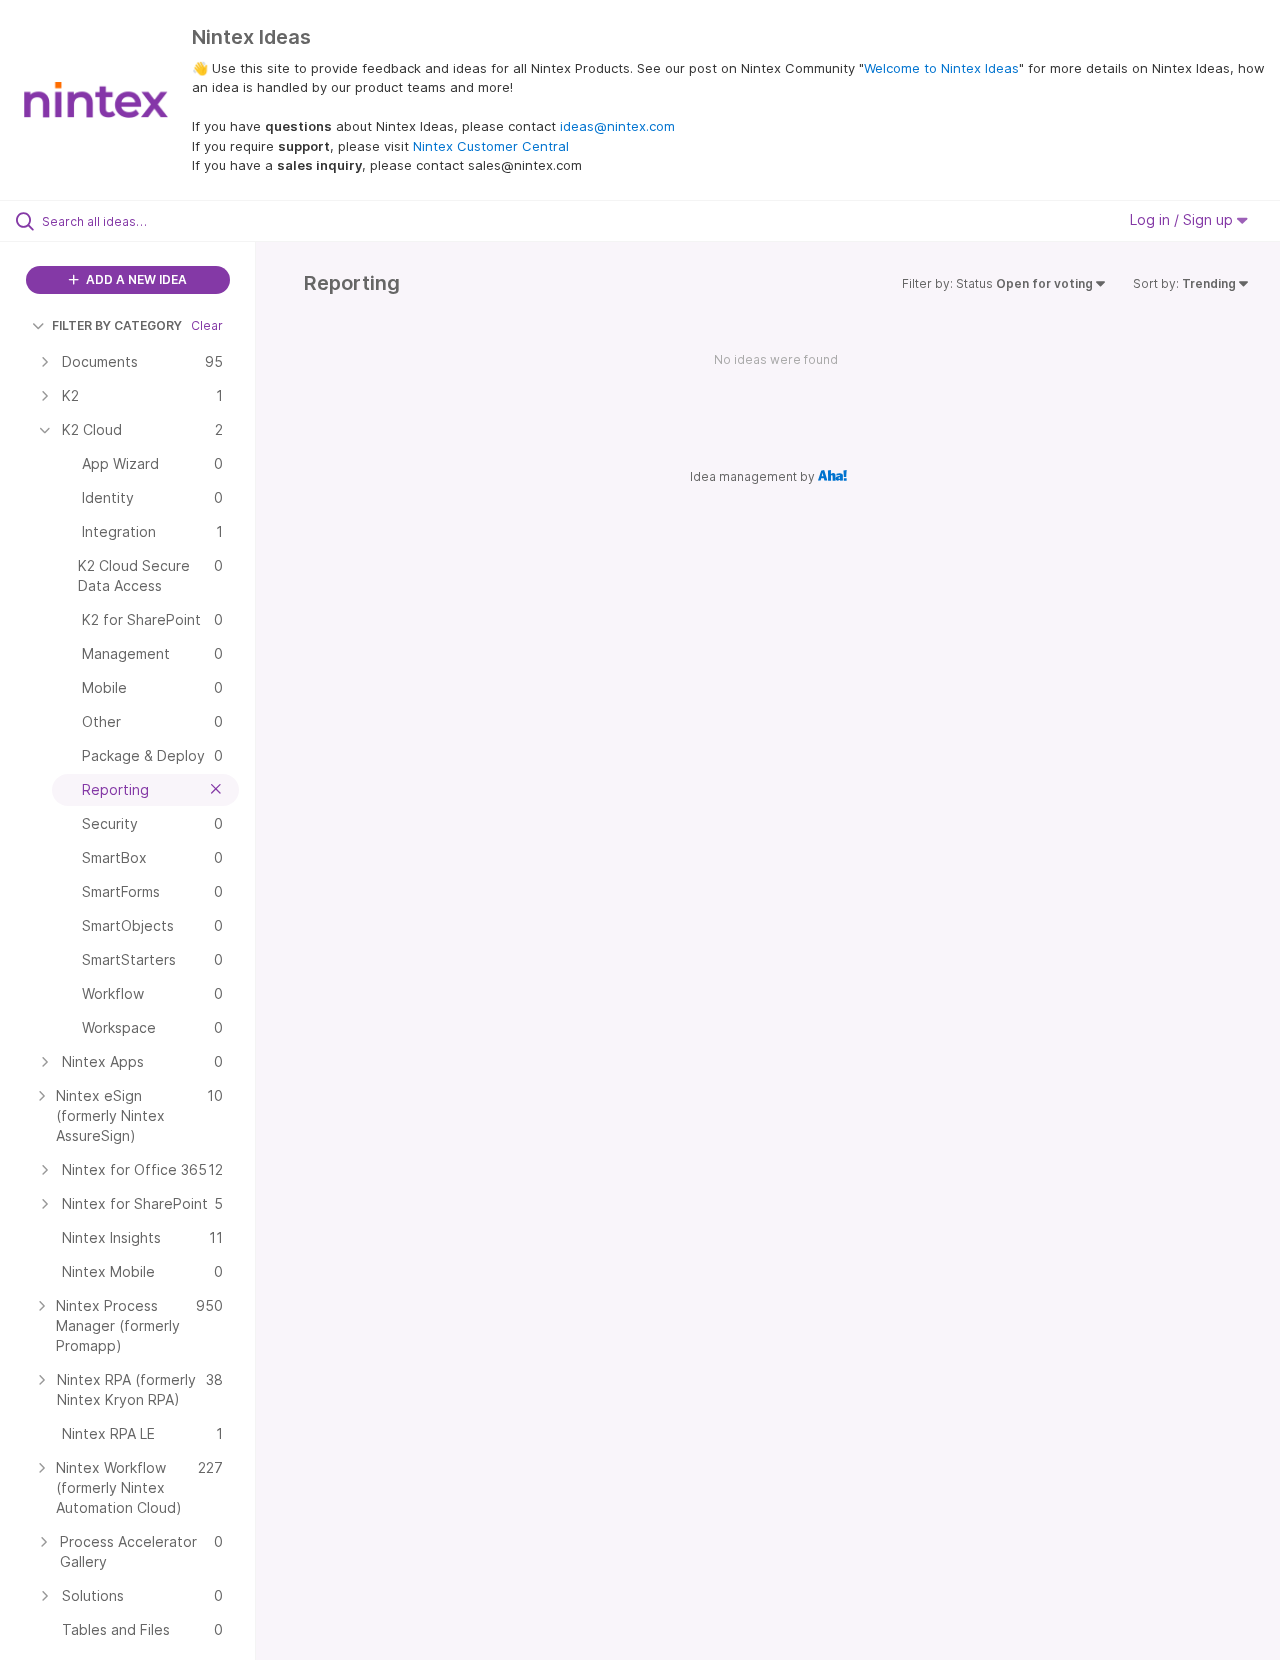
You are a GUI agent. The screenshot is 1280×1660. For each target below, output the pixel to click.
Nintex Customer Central (491, 146)
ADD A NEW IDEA (135, 279)
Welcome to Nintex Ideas (941, 68)
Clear (207, 325)
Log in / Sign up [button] (1183, 219)
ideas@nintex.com (617, 126)
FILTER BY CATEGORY (117, 325)
